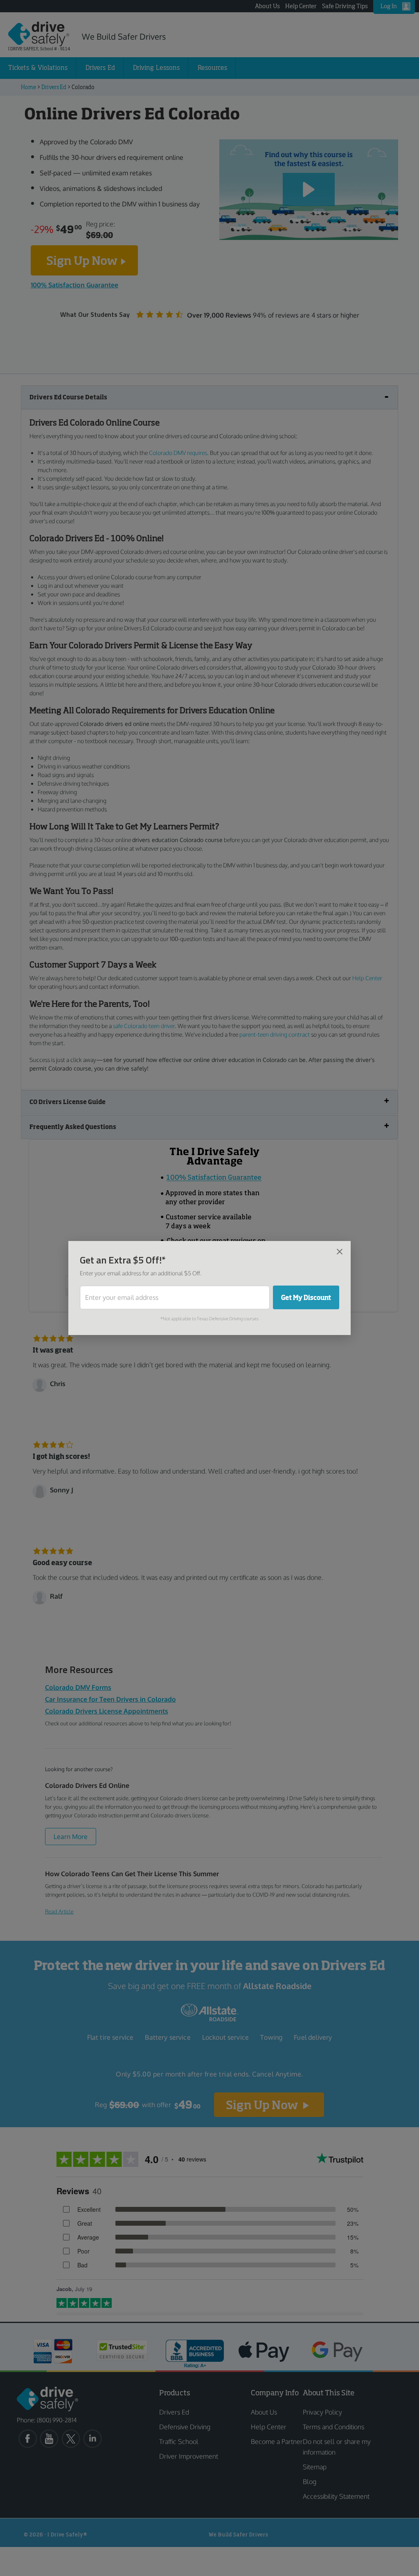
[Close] (340, 1251)
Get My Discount (306, 1297)
